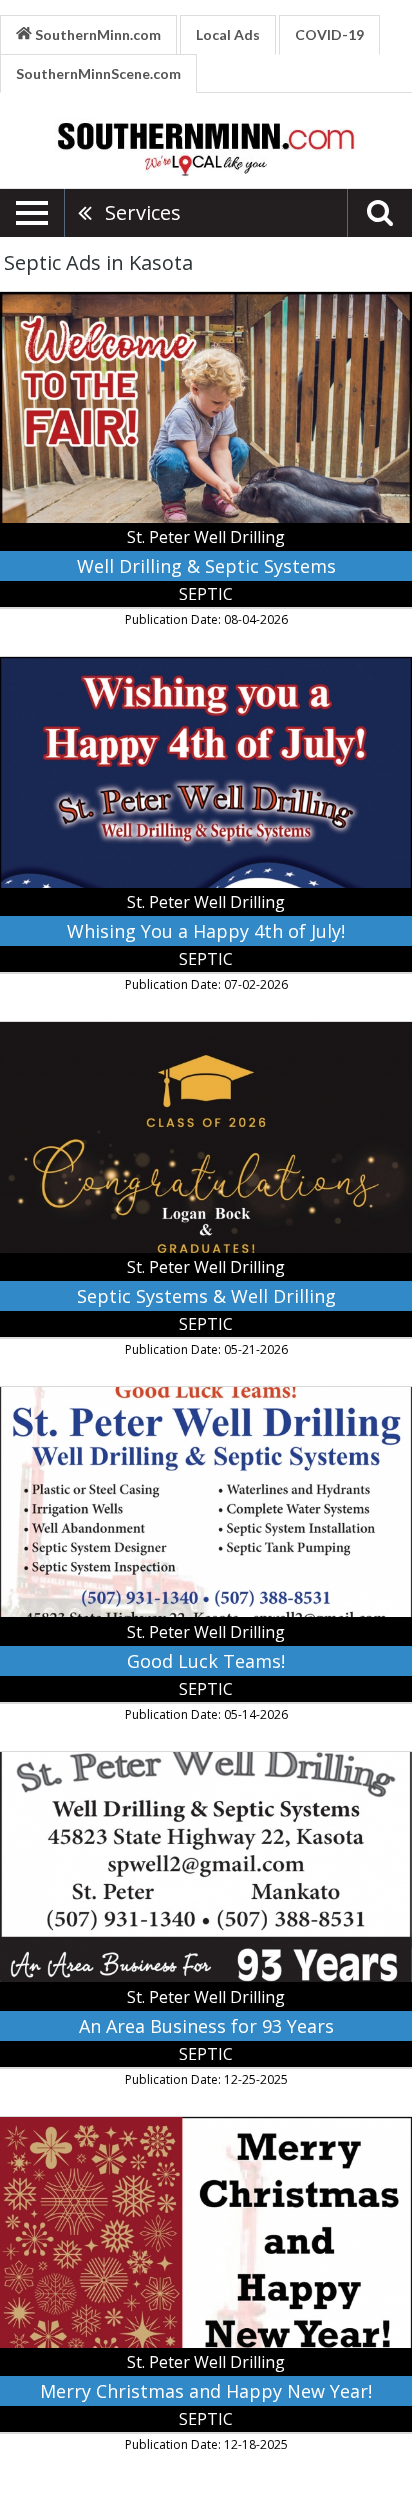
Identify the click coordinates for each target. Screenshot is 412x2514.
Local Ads (228, 34)
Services (143, 212)
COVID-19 (329, 34)
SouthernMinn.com (96, 34)
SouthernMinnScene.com (98, 73)
